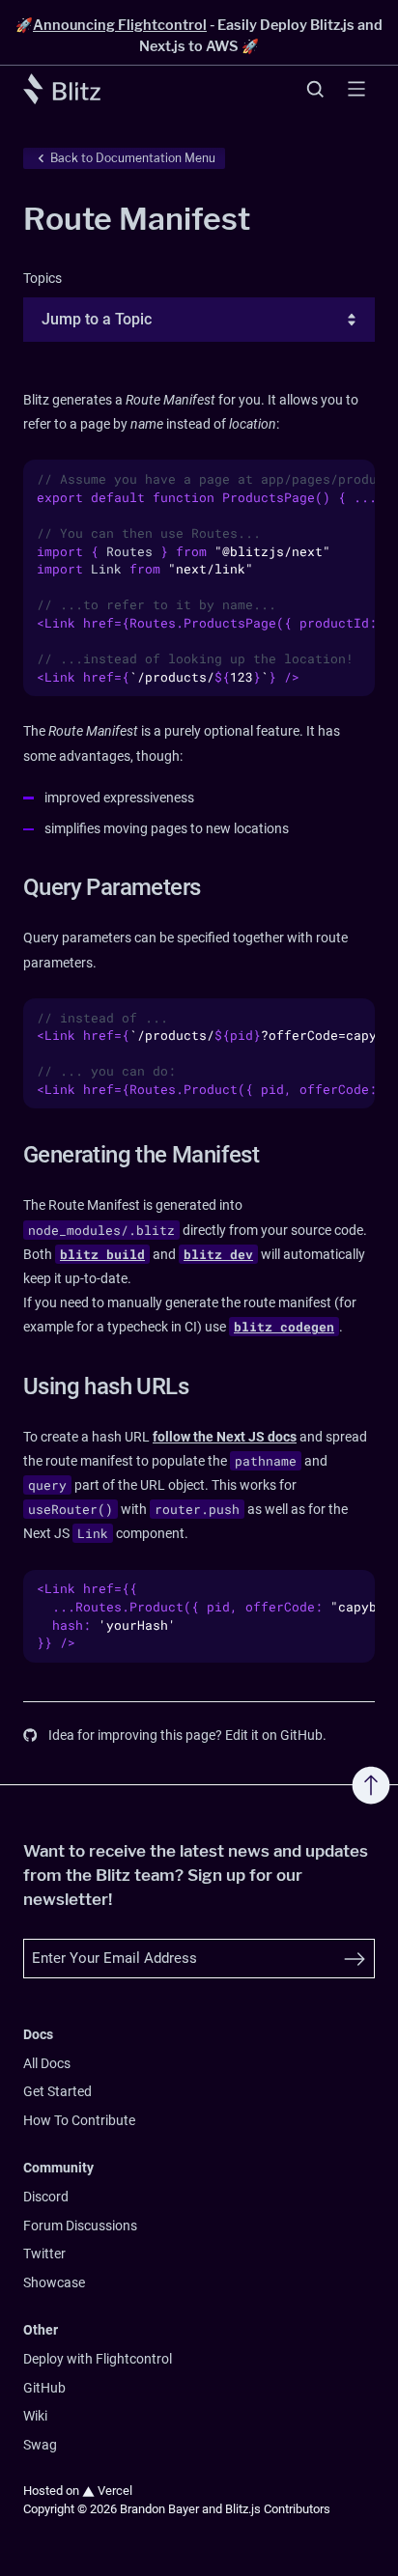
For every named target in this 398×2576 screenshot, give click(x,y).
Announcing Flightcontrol (120, 25)
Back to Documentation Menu (133, 158)
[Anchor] (12, 887)
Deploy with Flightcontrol (98, 2359)
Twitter (44, 2254)
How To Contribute (79, 2121)
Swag (40, 2445)
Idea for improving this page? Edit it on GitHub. (187, 1736)
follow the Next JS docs (225, 1437)
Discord (46, 2197)
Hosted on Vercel (78, 2491)
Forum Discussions (80, 2226)
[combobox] (43, 320)
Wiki (35, 2416)
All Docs (47, 2064)
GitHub (44, 2388)
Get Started (57, 2092)
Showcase (54, 2283)
